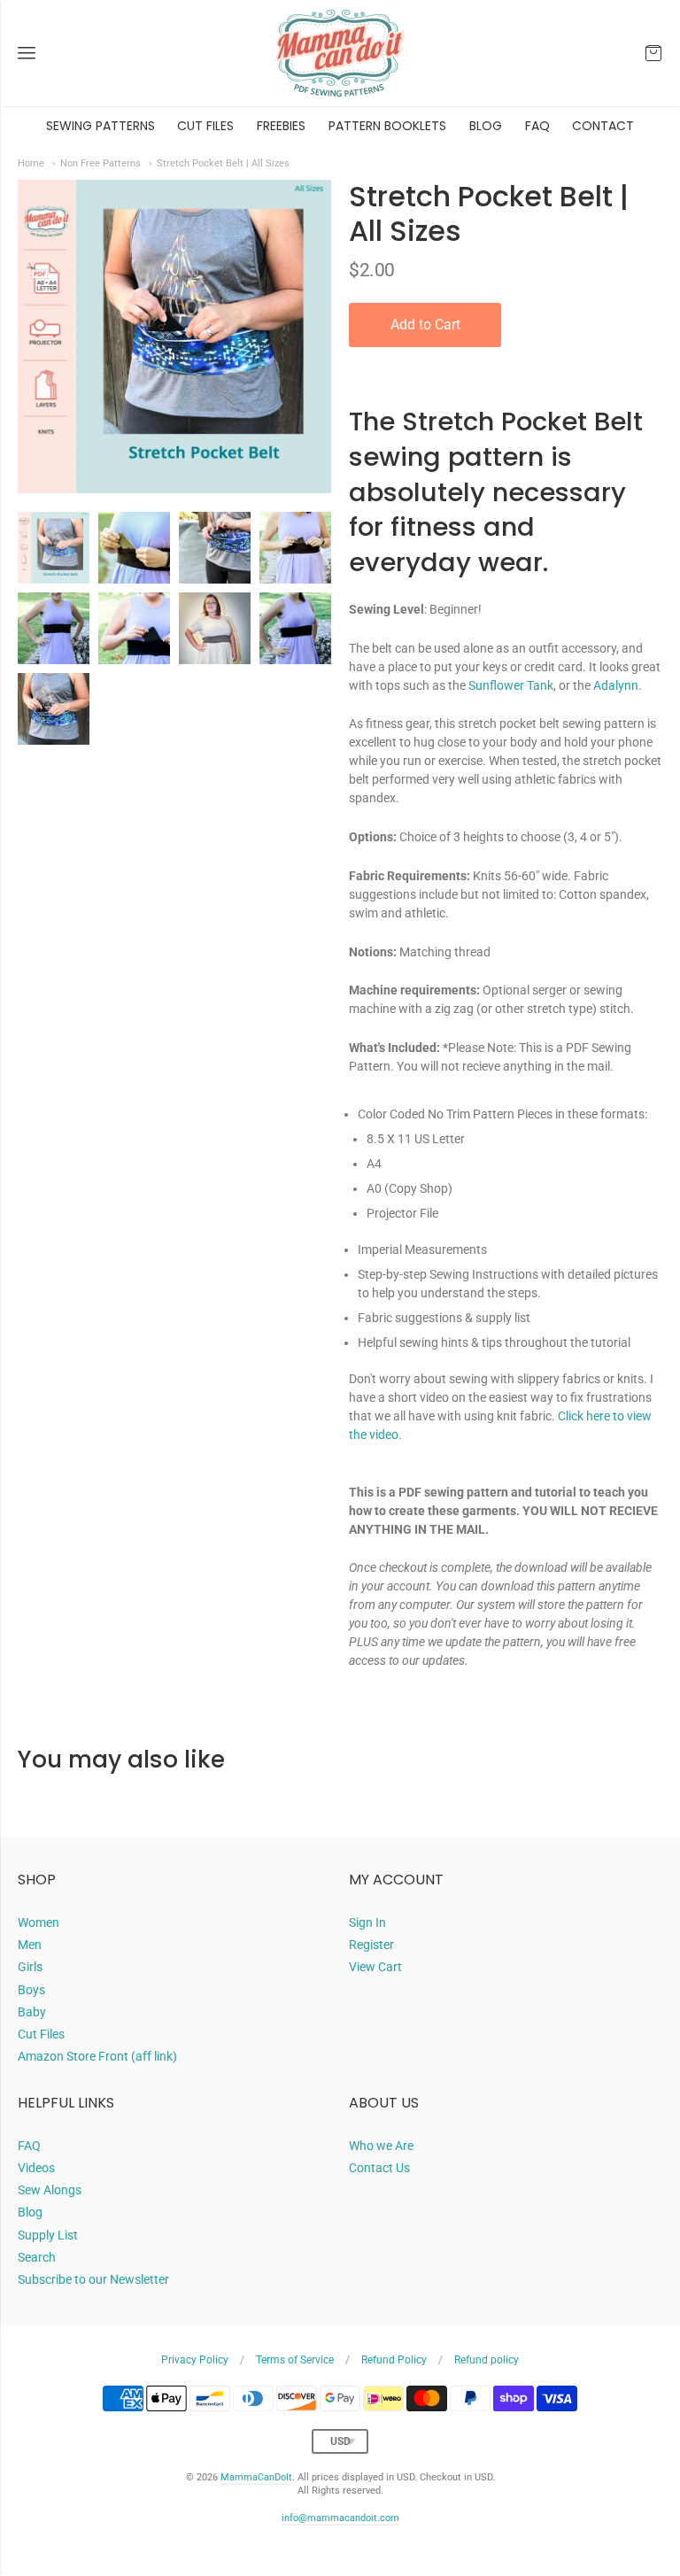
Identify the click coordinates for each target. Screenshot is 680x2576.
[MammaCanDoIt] (340, 53)
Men (30, 1945)
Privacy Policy (195, 2360)
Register (371, 1945)
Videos (36, 2168)
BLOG (486, 126)
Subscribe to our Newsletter (93, 2279)
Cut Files (41, 2034)
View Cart (375, 1967)
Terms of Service (295, 2360)
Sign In (367, 1922)
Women (39, 1922)
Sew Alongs (50, 2190)
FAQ (537, 126)
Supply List (48, 2235)
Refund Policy (394, 2360)
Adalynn (616, 685)
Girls (30, 1967)
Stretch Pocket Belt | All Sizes (223, 163)
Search (37, 2257)
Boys (31, 1990)
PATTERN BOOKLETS (387, 126)
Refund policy (487, 2360)
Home (31, 163)
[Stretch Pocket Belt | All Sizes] (54, 548)
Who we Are (381, 2146)
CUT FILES (205, 126)
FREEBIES (281, 126)
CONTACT (603, 126)
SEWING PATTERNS (100, 126)
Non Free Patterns (100, 163)
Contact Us (379, 2168)
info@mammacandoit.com (340, 2518)
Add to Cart (425, 325)
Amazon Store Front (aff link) (97, 2056)
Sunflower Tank (511, 685)
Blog (30, 2212)
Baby (32, 2012)
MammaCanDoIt (256, 2477)
